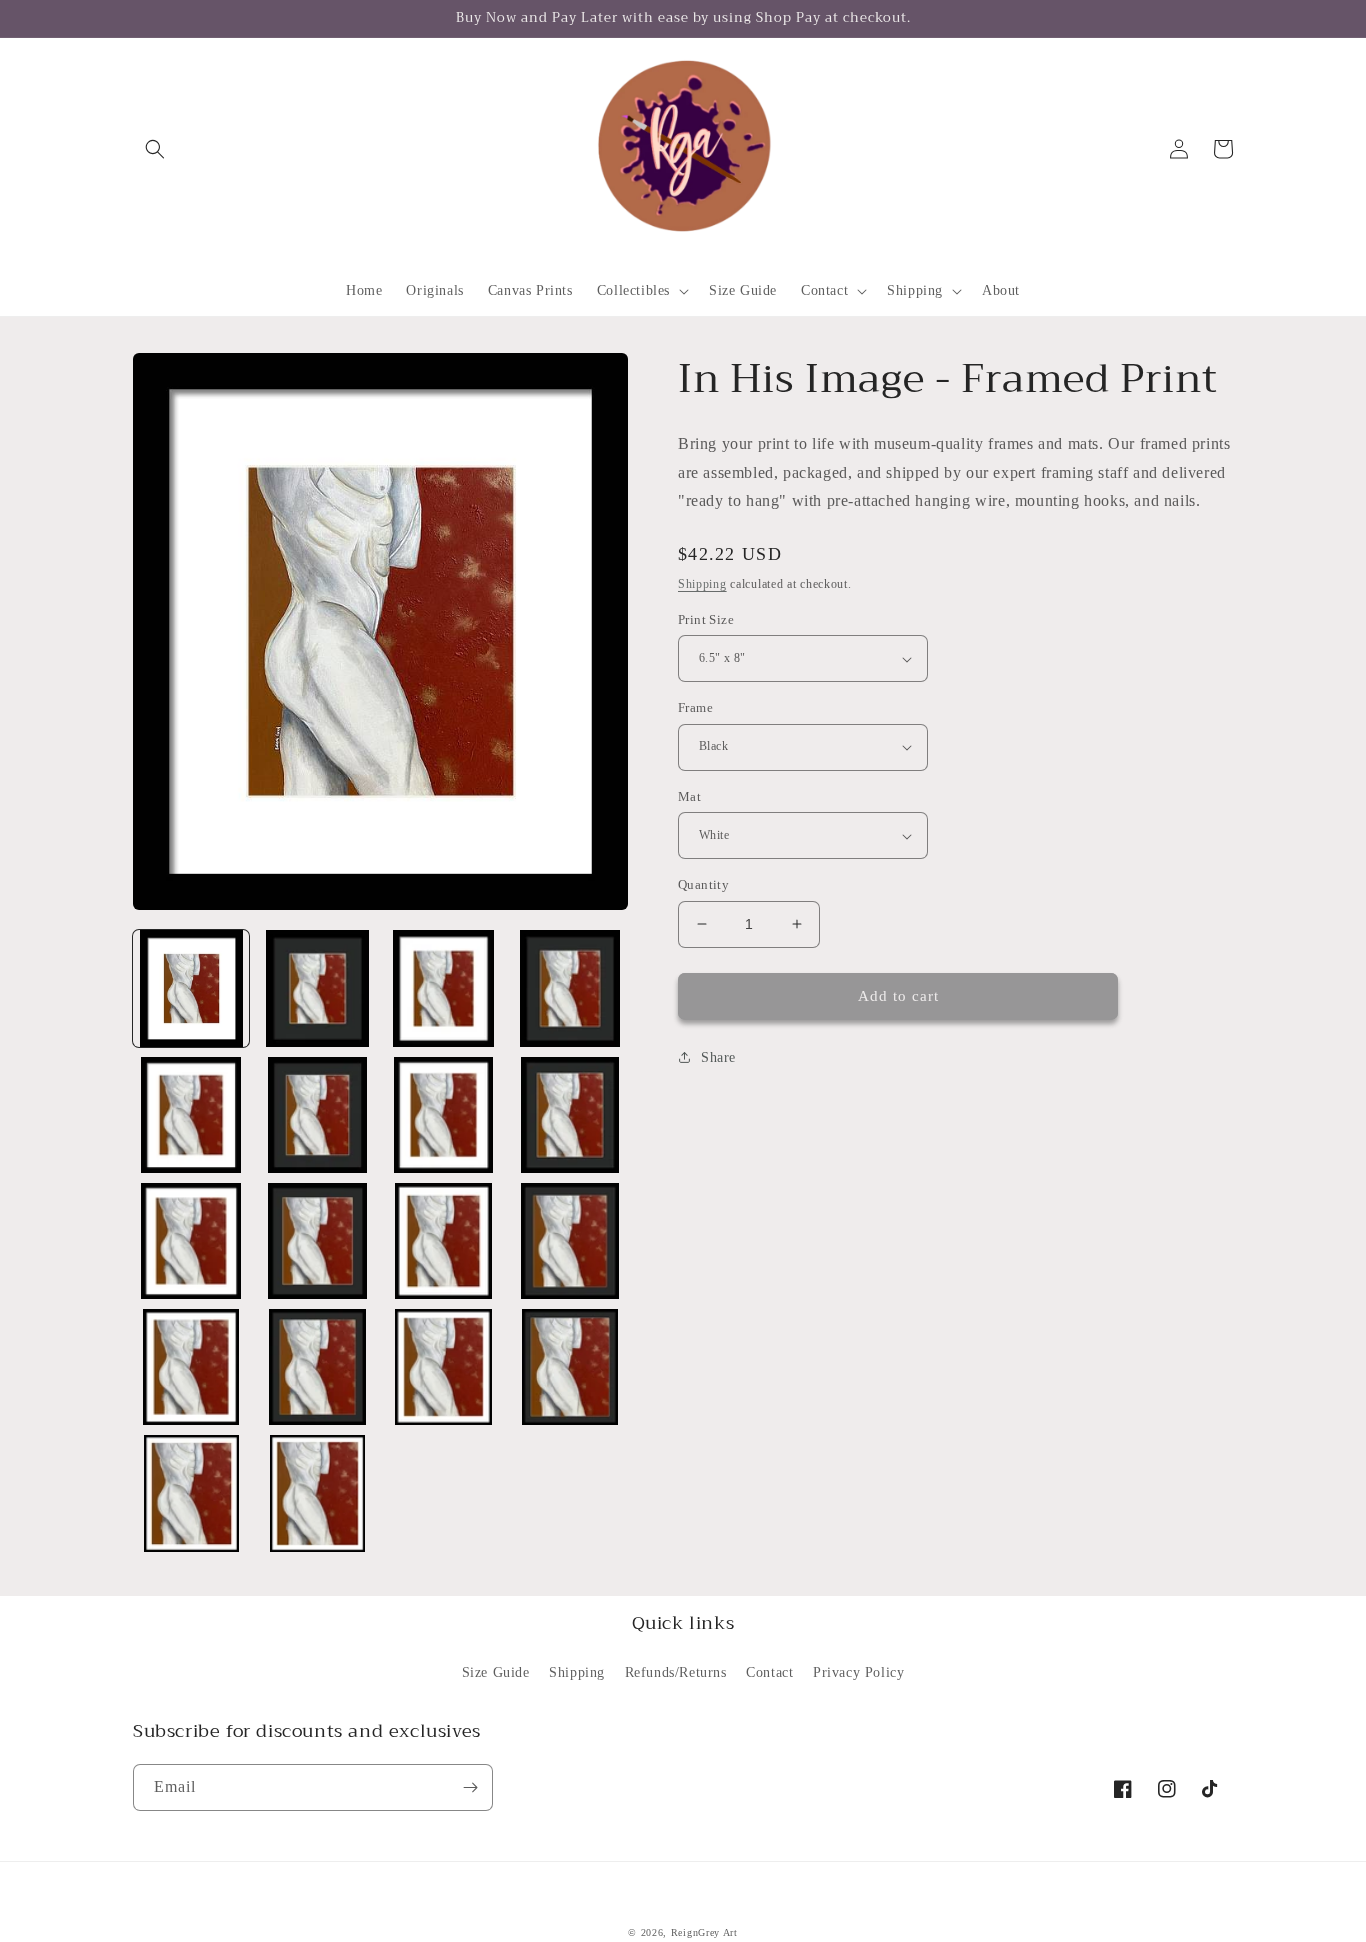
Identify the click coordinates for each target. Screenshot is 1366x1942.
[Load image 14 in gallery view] (317, 1367)
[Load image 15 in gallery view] (444, 1367)
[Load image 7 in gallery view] (444, 1115)
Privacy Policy (858, 1672)
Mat (689, 796)
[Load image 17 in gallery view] (191, 1493)
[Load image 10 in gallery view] (317, 1241)
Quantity (703, 884)
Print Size (706, 619)
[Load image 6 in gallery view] (317, 1115)
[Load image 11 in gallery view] (444, 1241)
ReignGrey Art (704, 1932)
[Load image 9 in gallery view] (191, 1241)
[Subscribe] (470, 1787)
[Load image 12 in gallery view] (570, 1241)
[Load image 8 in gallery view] (570, 1115)
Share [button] (718, 1057)
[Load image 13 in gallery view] (191, 1367)
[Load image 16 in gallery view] (570, 1367)
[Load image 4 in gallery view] (570, 988)
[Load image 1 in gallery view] (191, 988)
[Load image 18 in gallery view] (317, 1493)
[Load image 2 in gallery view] (317, 988)
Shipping (702, 584)
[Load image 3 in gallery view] (444, 988)
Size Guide (496, 1672)
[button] (155, 149)
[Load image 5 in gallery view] (191, 1115)
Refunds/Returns (676, 1672)
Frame (695, 707)
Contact (769, 1672)
